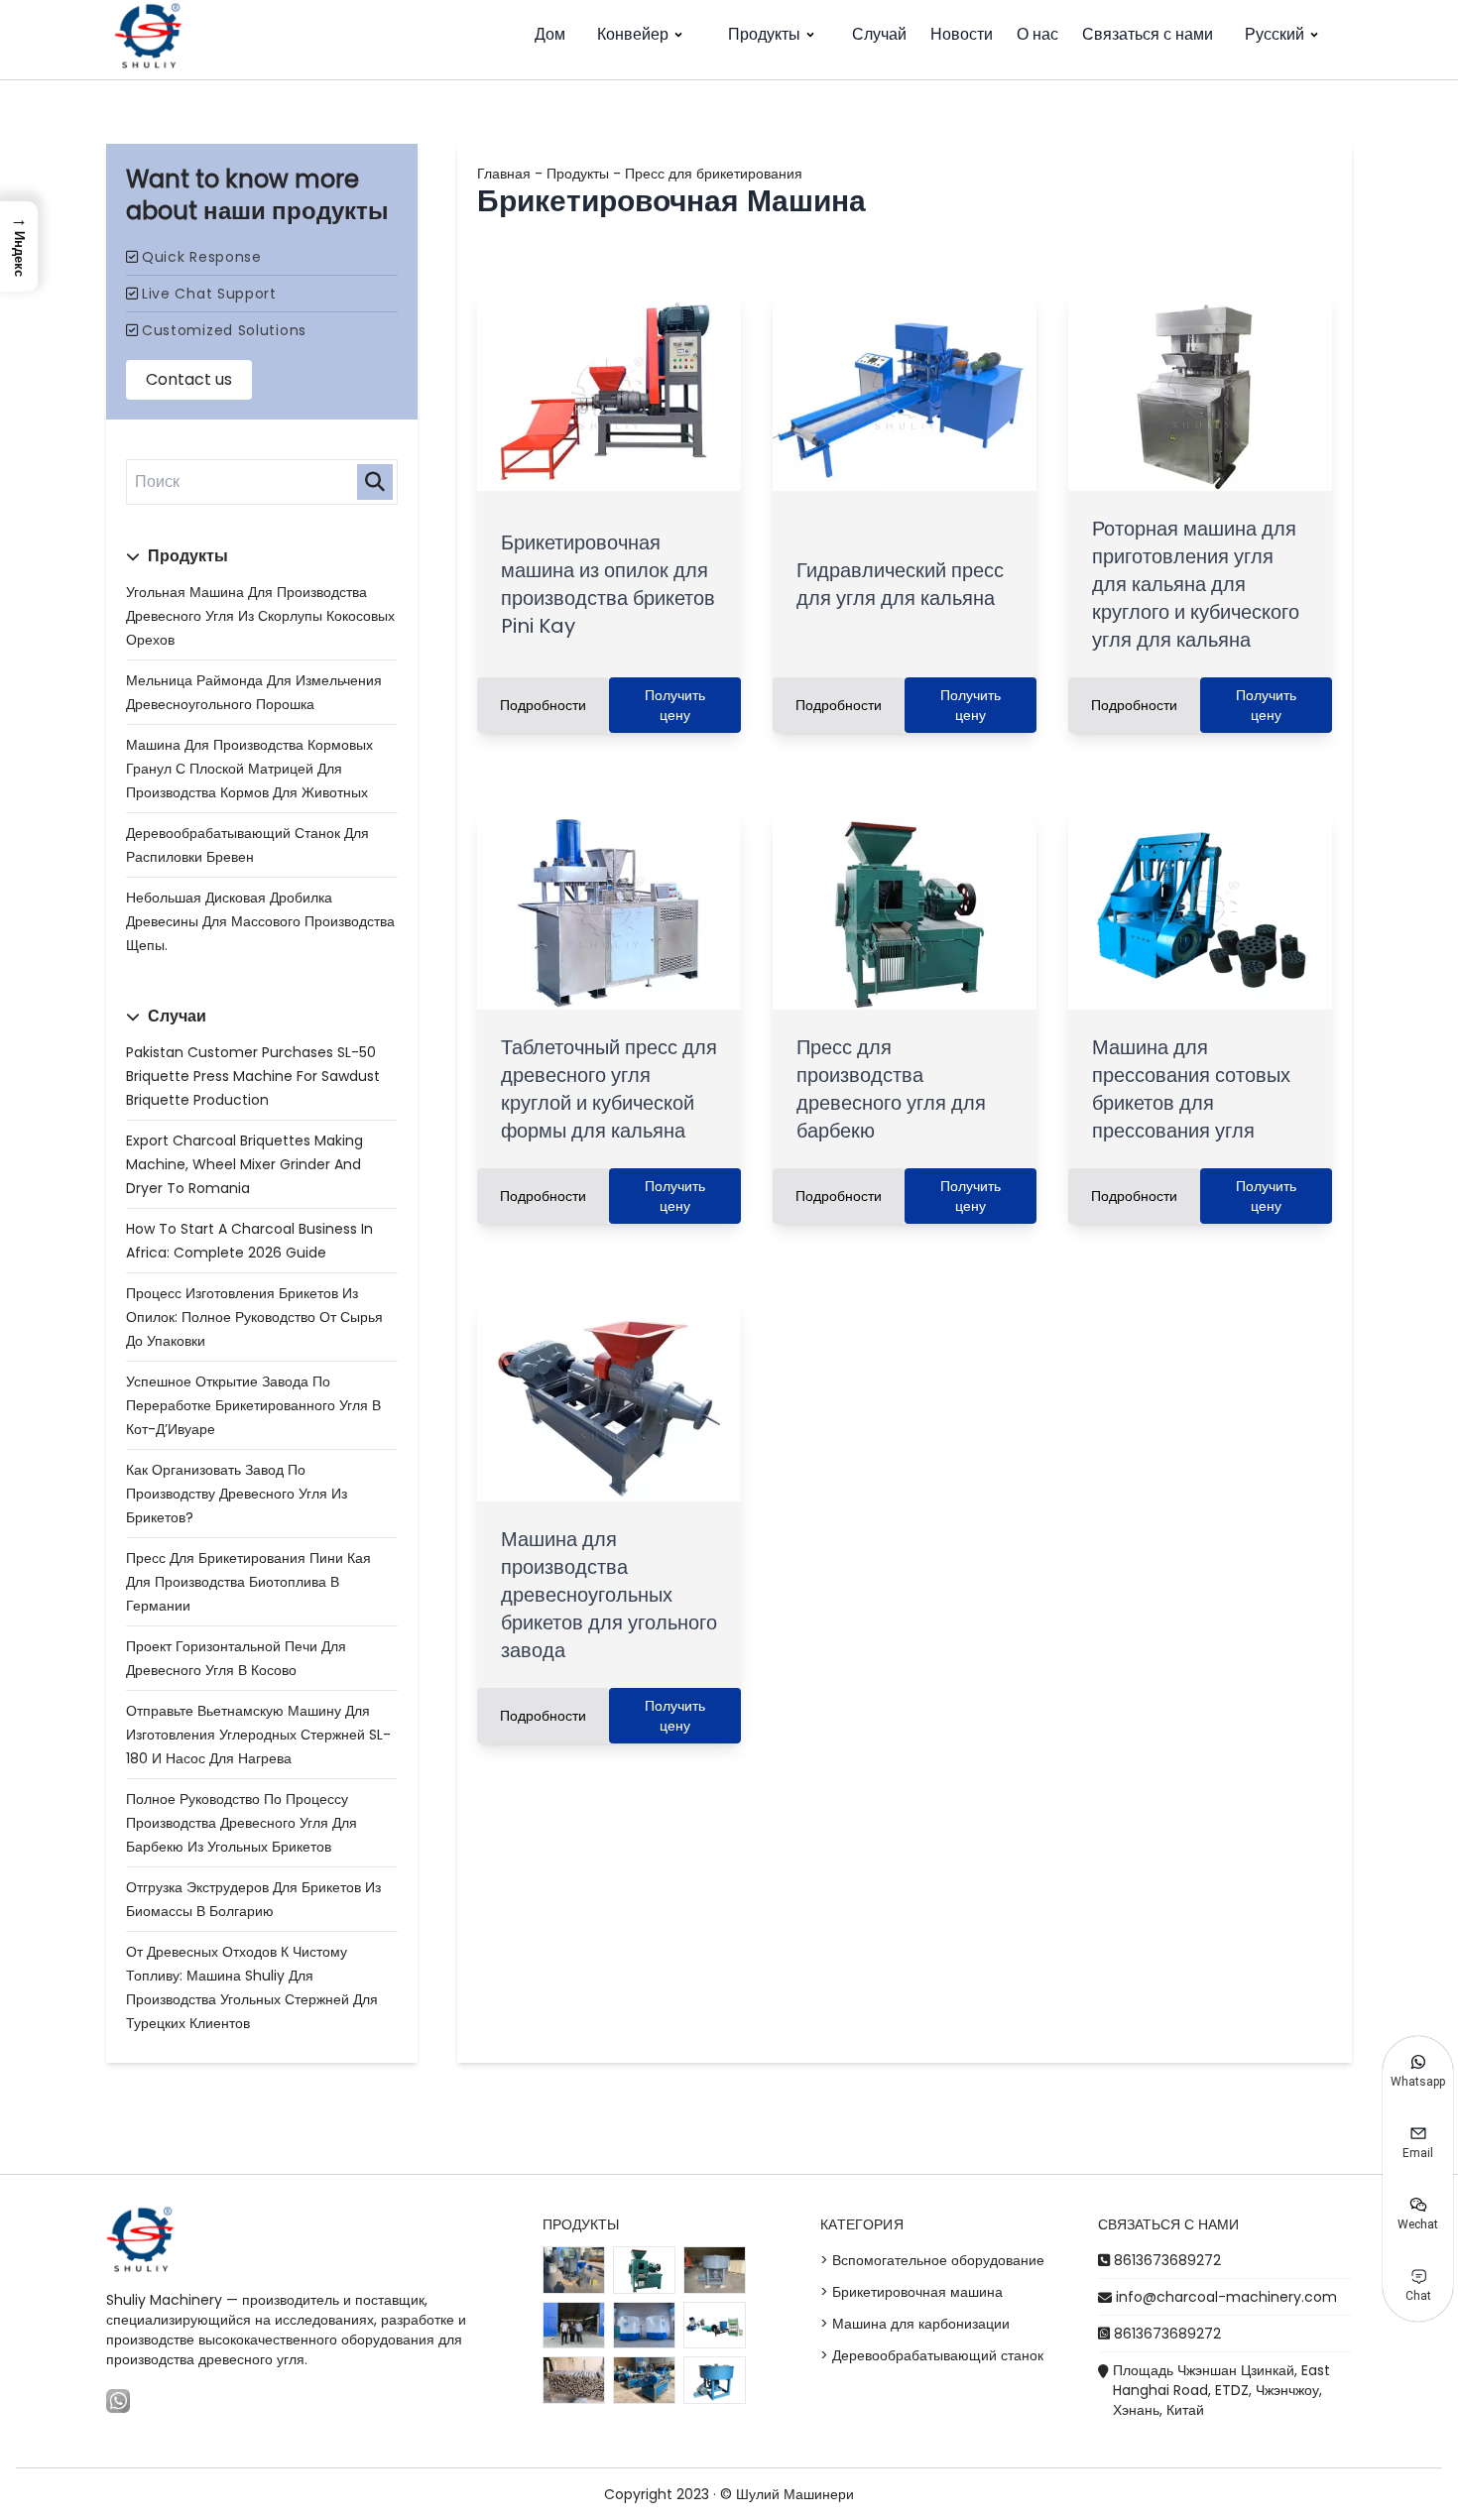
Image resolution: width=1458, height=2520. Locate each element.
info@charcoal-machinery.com (1226, 2297)
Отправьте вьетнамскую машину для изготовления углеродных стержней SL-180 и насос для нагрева (258, 1735)
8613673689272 (1167, 2260)
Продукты (764, 34)
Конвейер (633, 34)
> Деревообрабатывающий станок (932, 2355)
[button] (19, 246)
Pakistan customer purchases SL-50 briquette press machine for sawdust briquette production (253, 1076)
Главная (504, 174)
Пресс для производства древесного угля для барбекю (891, 1089)
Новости (962, 34)
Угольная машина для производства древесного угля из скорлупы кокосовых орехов (260, 616)
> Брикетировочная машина (911, 2292)
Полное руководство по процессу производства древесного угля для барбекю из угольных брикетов (242, 1823)
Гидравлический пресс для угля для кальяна (900, 584)
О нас (1037, 34)
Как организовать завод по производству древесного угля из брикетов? (237, 1494)
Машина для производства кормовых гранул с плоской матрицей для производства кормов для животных (249, 769)
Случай (879, 34)
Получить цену (675, 705)
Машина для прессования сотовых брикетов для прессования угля (1191, 1089)
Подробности (543, 705)
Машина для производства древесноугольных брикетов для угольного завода (609, 1595)
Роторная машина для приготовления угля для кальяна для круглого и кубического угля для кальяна (1196, 584)
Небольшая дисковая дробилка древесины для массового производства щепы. (260, 921)
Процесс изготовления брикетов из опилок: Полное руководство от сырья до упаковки (254, 1317)
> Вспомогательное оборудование (932, 2260)
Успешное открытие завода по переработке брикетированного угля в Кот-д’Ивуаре (253, 1405)
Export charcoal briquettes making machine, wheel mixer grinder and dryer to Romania (244, 1164)
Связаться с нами (1148, 34)
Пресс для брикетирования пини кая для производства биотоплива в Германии (248, 1582)
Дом (550, 34)
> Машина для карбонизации (915, 2324)
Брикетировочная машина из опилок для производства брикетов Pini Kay (608, 584)
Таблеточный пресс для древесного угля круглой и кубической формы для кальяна (609, 1089)
